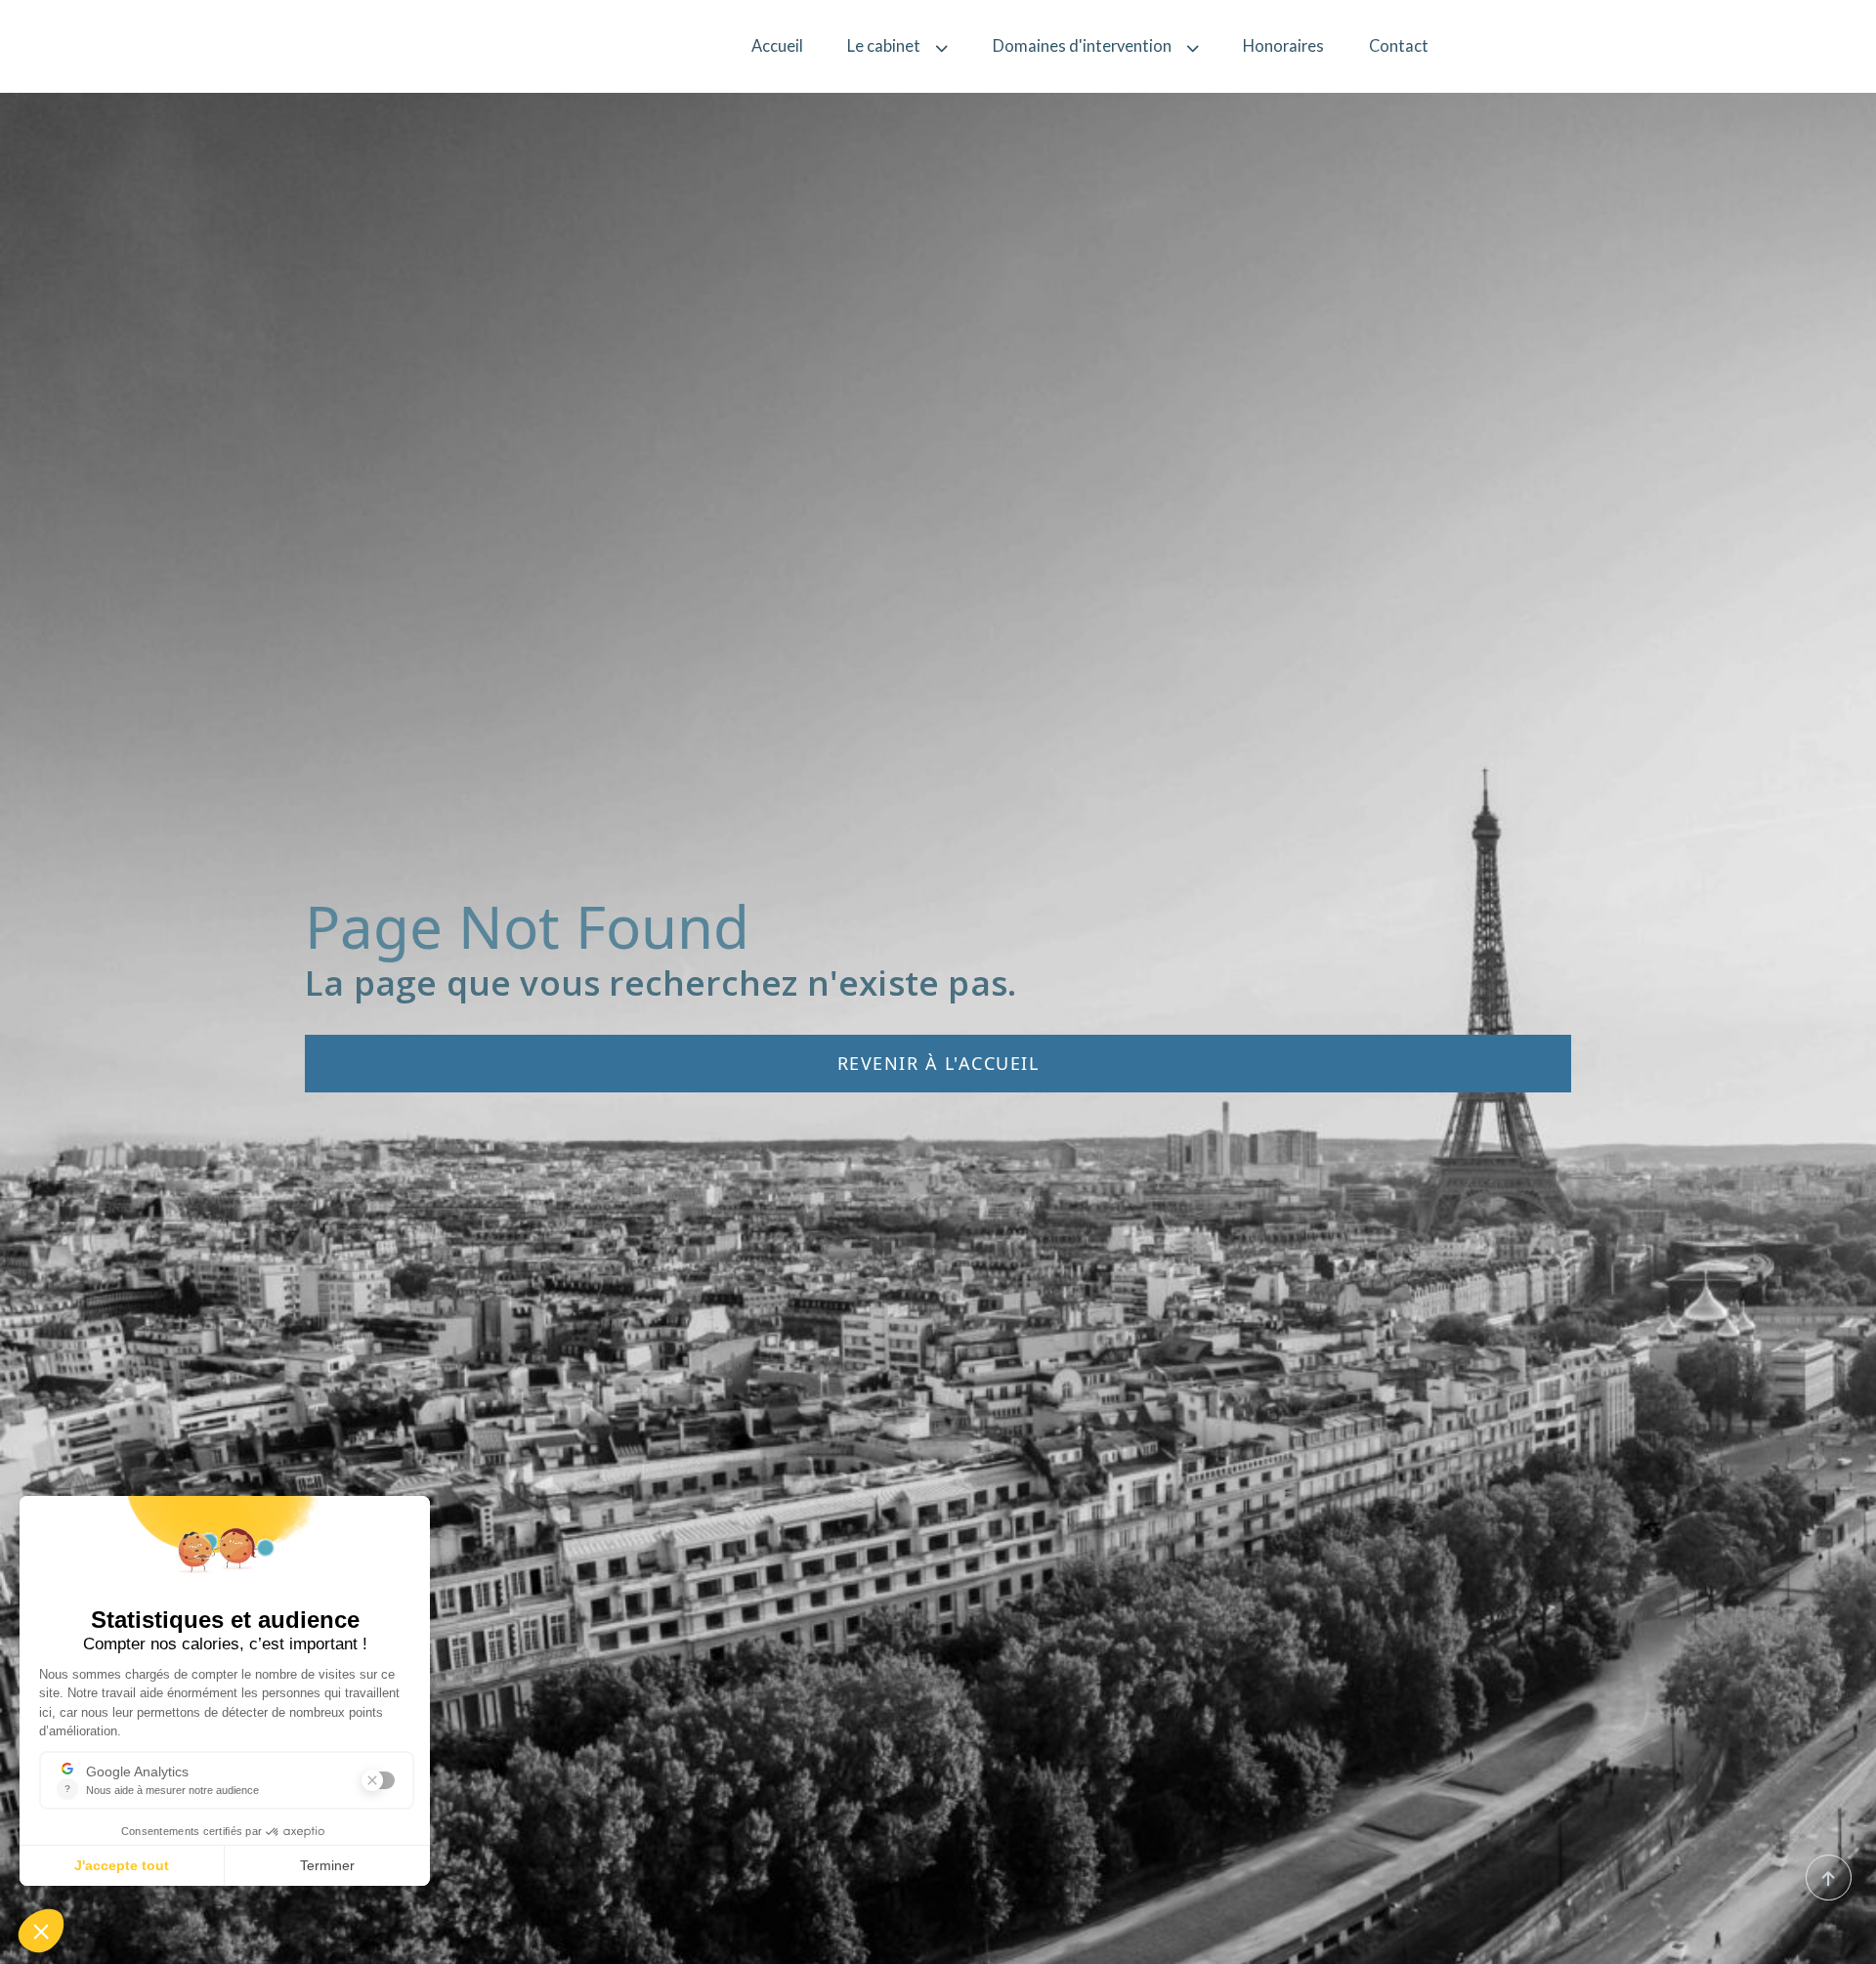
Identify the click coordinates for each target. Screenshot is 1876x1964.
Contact (1399, 46)
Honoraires (1283, 46)
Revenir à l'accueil (938, 1063)
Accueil (777, 46)
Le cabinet (884, 46)
